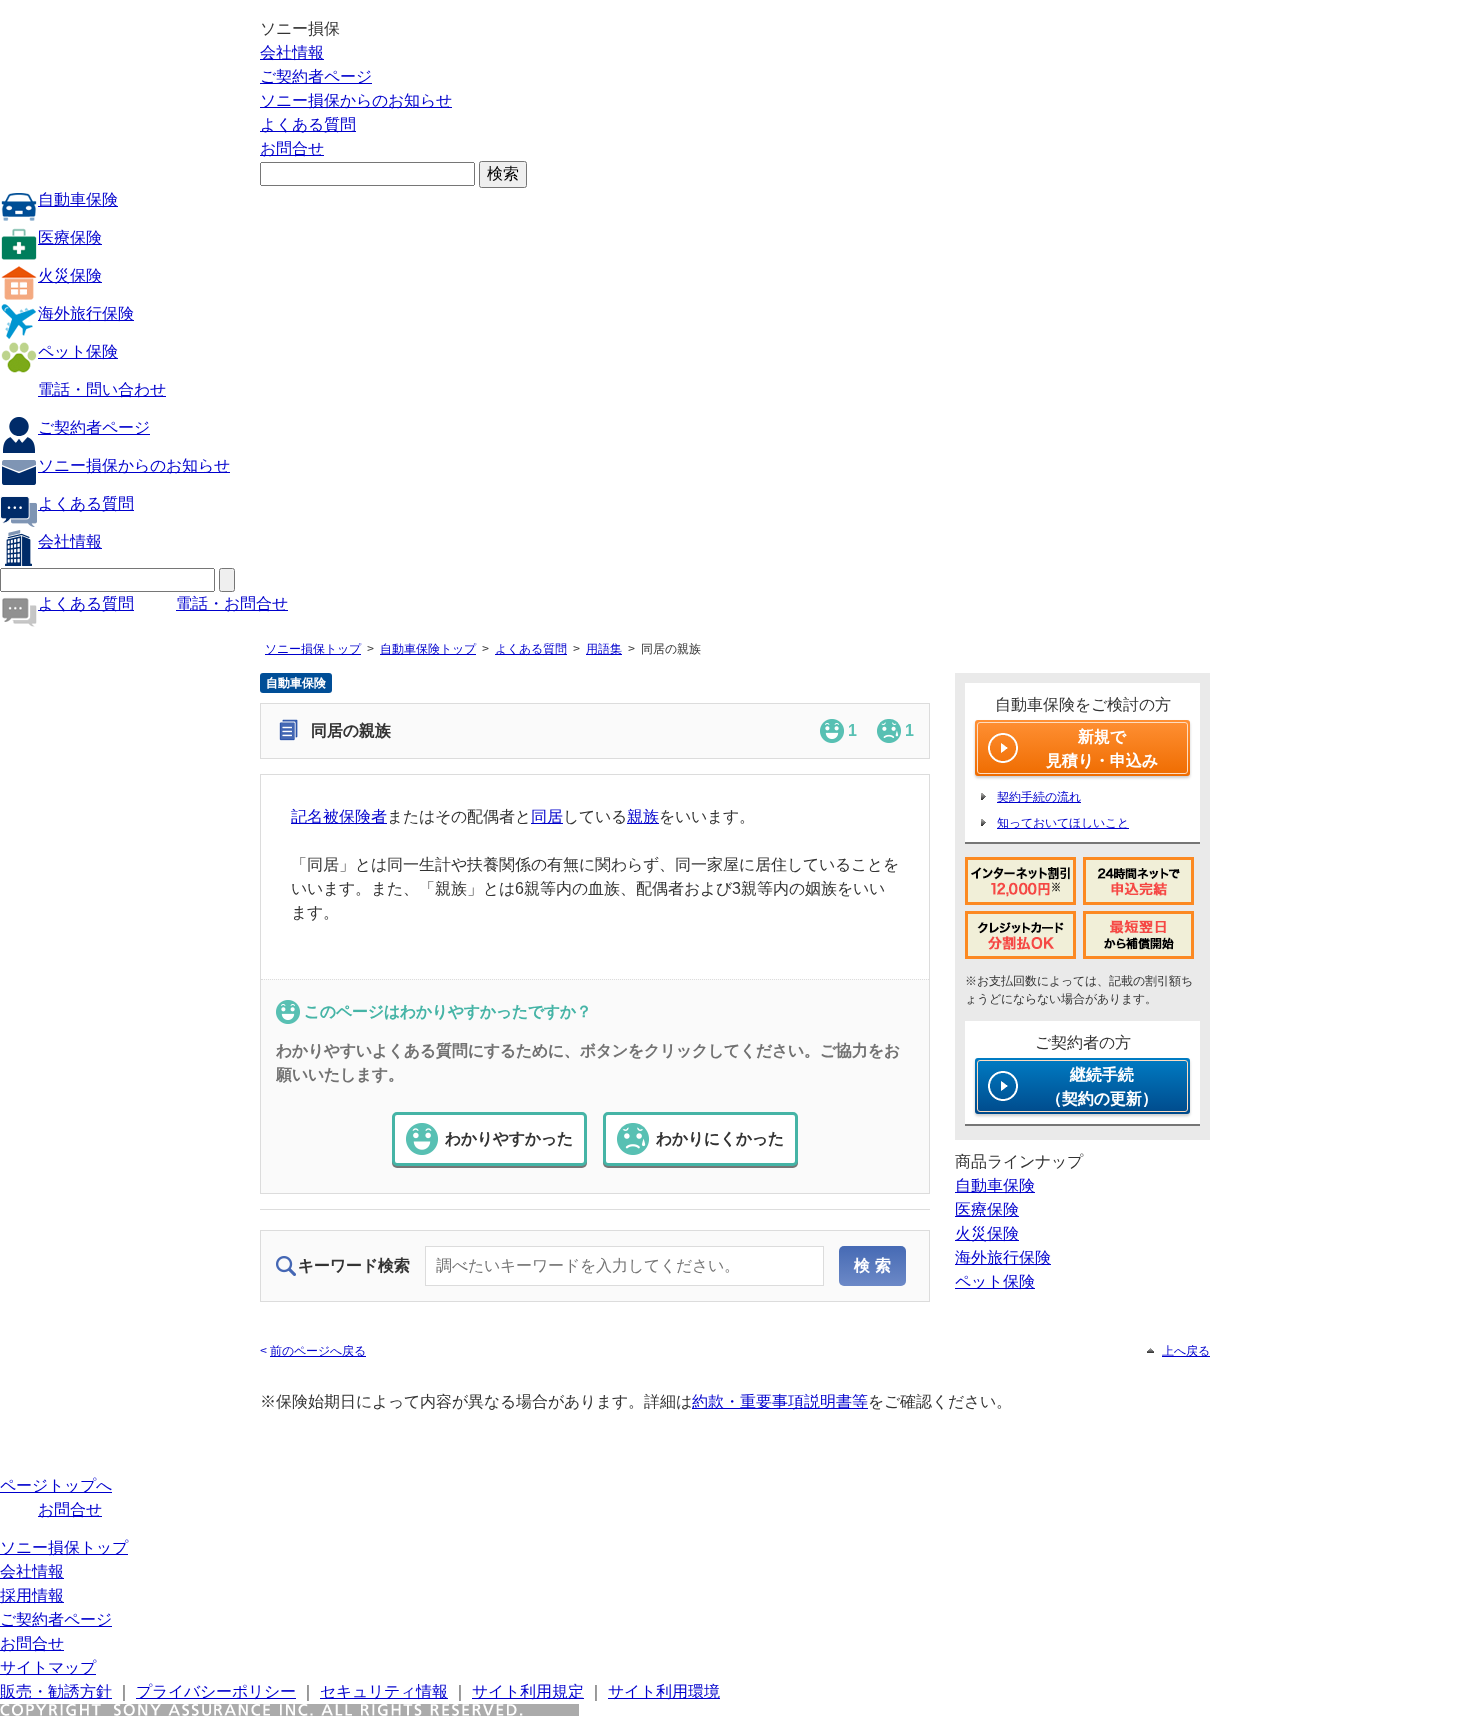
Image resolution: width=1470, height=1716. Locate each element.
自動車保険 (78, 199)
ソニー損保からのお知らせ (356, 100)
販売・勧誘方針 (56, 1691)
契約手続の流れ (1039, 797)
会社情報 (292, 52)
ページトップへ (56, 1485)
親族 (643, 816)
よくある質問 (308, 124)
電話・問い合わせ (102, 389)
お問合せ (292, 148)
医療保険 (70, 237)
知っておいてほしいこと (1063, 823)
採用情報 (32, 1595)
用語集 (604, 649)
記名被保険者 (339, 816)
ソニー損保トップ (313, 649)
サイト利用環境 (664, 1691)
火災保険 (70, 275)
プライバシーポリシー (216, 1691)
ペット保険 (78, 351)
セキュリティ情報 (384, 1691)
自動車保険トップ (428, 649)
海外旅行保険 (86, 313)
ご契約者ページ (316, 76)
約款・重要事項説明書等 (780, 1401)
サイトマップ (48, 1667)
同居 (547, 816)
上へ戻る (1186, 1351)
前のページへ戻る (318, 1351)
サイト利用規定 (528, 1691)
